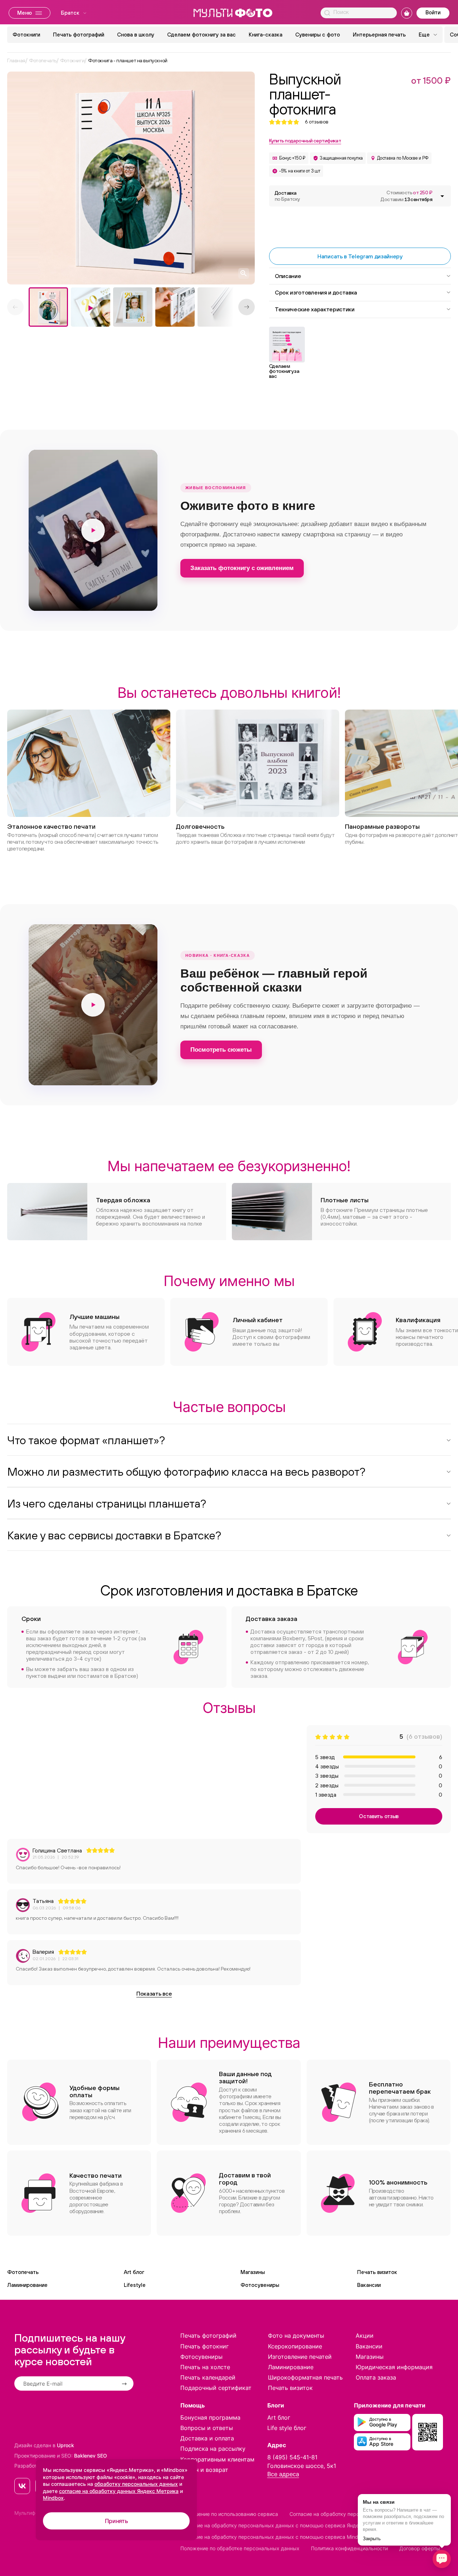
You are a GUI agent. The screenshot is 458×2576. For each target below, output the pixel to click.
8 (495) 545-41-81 (292, 2457)
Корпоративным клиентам (217, 2459)
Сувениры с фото (318, 35)
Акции (365, 2336)
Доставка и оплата (207, 2438)
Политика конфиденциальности (349, 2548)
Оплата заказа (376, 2377)
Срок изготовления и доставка (316, 292)
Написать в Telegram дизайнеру (360, 256)
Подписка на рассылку (213, 2449)
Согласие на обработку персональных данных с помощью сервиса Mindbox (274, 2537)
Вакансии (369, 2285)
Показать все (154, 1993)
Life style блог (287, 2428)
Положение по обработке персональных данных (240, 2548)
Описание (288, 276)
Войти (433, 12)
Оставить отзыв (379, 1816)
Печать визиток (377, 2272)
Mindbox (53, 2498)
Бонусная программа (210, 2417)
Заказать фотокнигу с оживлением (242, 568)
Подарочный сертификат (216, 2388)
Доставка (287, 196)
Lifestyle (135, 2285)
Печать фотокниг (204, 2346)
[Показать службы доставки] (442, 196)
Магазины (253, 2272)
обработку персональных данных (136, 2484)
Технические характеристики (315, 309)
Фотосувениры (260, 2285)
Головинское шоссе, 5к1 (302, 2466)
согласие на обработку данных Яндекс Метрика (119, 2491)
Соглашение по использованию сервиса (229, 2514)
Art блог (134, 2272)
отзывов (317, 122)
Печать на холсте (205, 2367)
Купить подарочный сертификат (305, 141)
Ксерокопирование (295, 2346)
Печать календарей (208, 2377)
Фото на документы (296, 2336)
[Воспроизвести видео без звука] (93, 530)
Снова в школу (136, 35)
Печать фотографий (79, 35)
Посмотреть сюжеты (221, 1050)
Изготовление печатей (300, 2357)
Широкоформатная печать (305, 2377)
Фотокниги (26, 35)
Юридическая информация (394, 2367)
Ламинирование (27, 2285)
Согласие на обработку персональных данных (346, 2514)
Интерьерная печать (379, 35)
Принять (116, 2521)
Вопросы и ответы (207, 2428)
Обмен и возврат (204, 2470)
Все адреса (283, 2474)
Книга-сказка (265, 35)
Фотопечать (23, 2272)
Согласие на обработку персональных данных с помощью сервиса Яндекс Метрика (284, 2525)
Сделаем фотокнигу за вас (201, 35)
